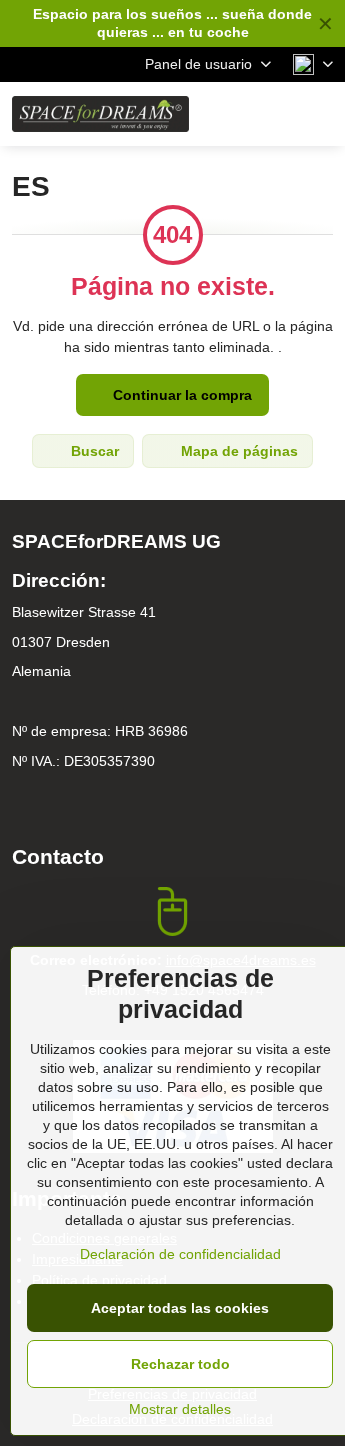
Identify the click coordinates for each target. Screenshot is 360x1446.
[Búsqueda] (225, 114)
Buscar (93, 451)
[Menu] (321, 114)
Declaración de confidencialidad (180, 1254)
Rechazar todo (180, 1364)
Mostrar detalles (180, 1409)
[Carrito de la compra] (273, 114)
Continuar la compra (180, 395)
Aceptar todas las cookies (180, 1308)
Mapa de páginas (237, 451)
